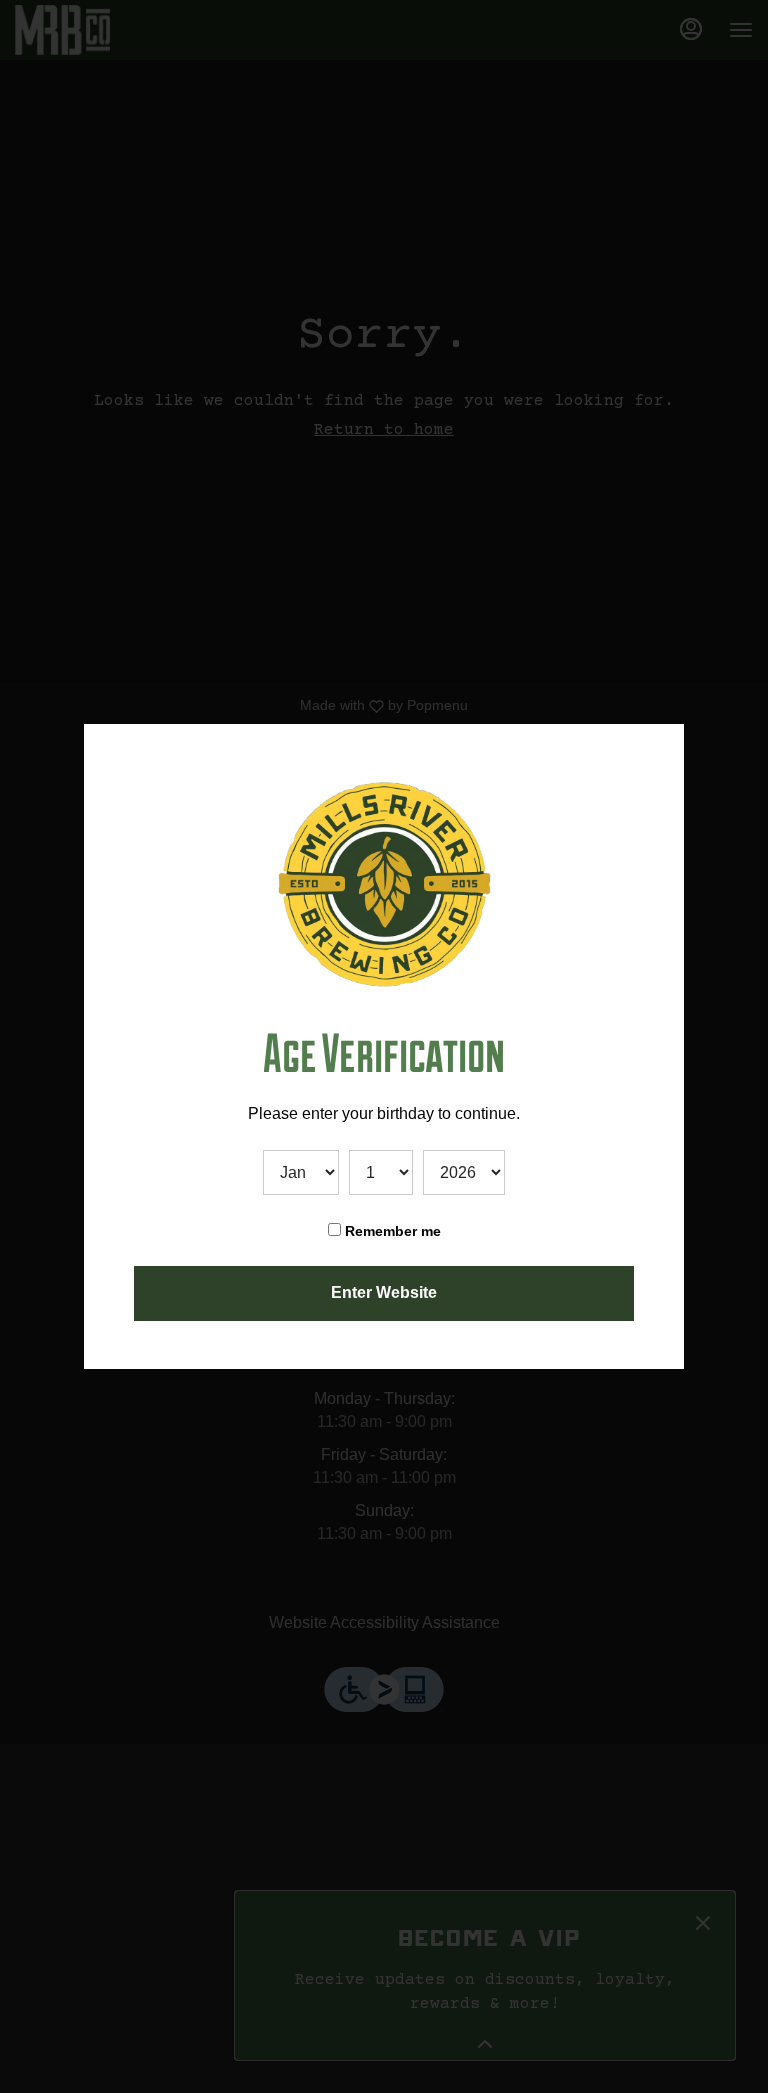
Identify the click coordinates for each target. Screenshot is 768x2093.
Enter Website (384, 1292)
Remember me (391, 1231)
